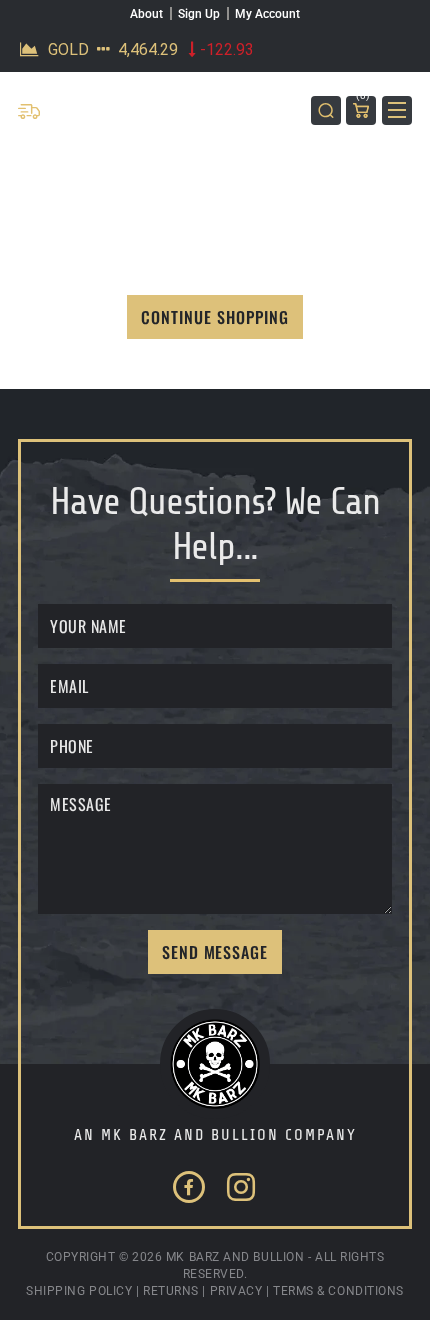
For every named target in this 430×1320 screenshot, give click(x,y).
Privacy (236, 1291)
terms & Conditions (338, 1291)
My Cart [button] (363, 98)
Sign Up (199, 14)
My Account (267, 14)
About (146, 14)
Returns (171, 1291)
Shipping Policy (79, 1291)
